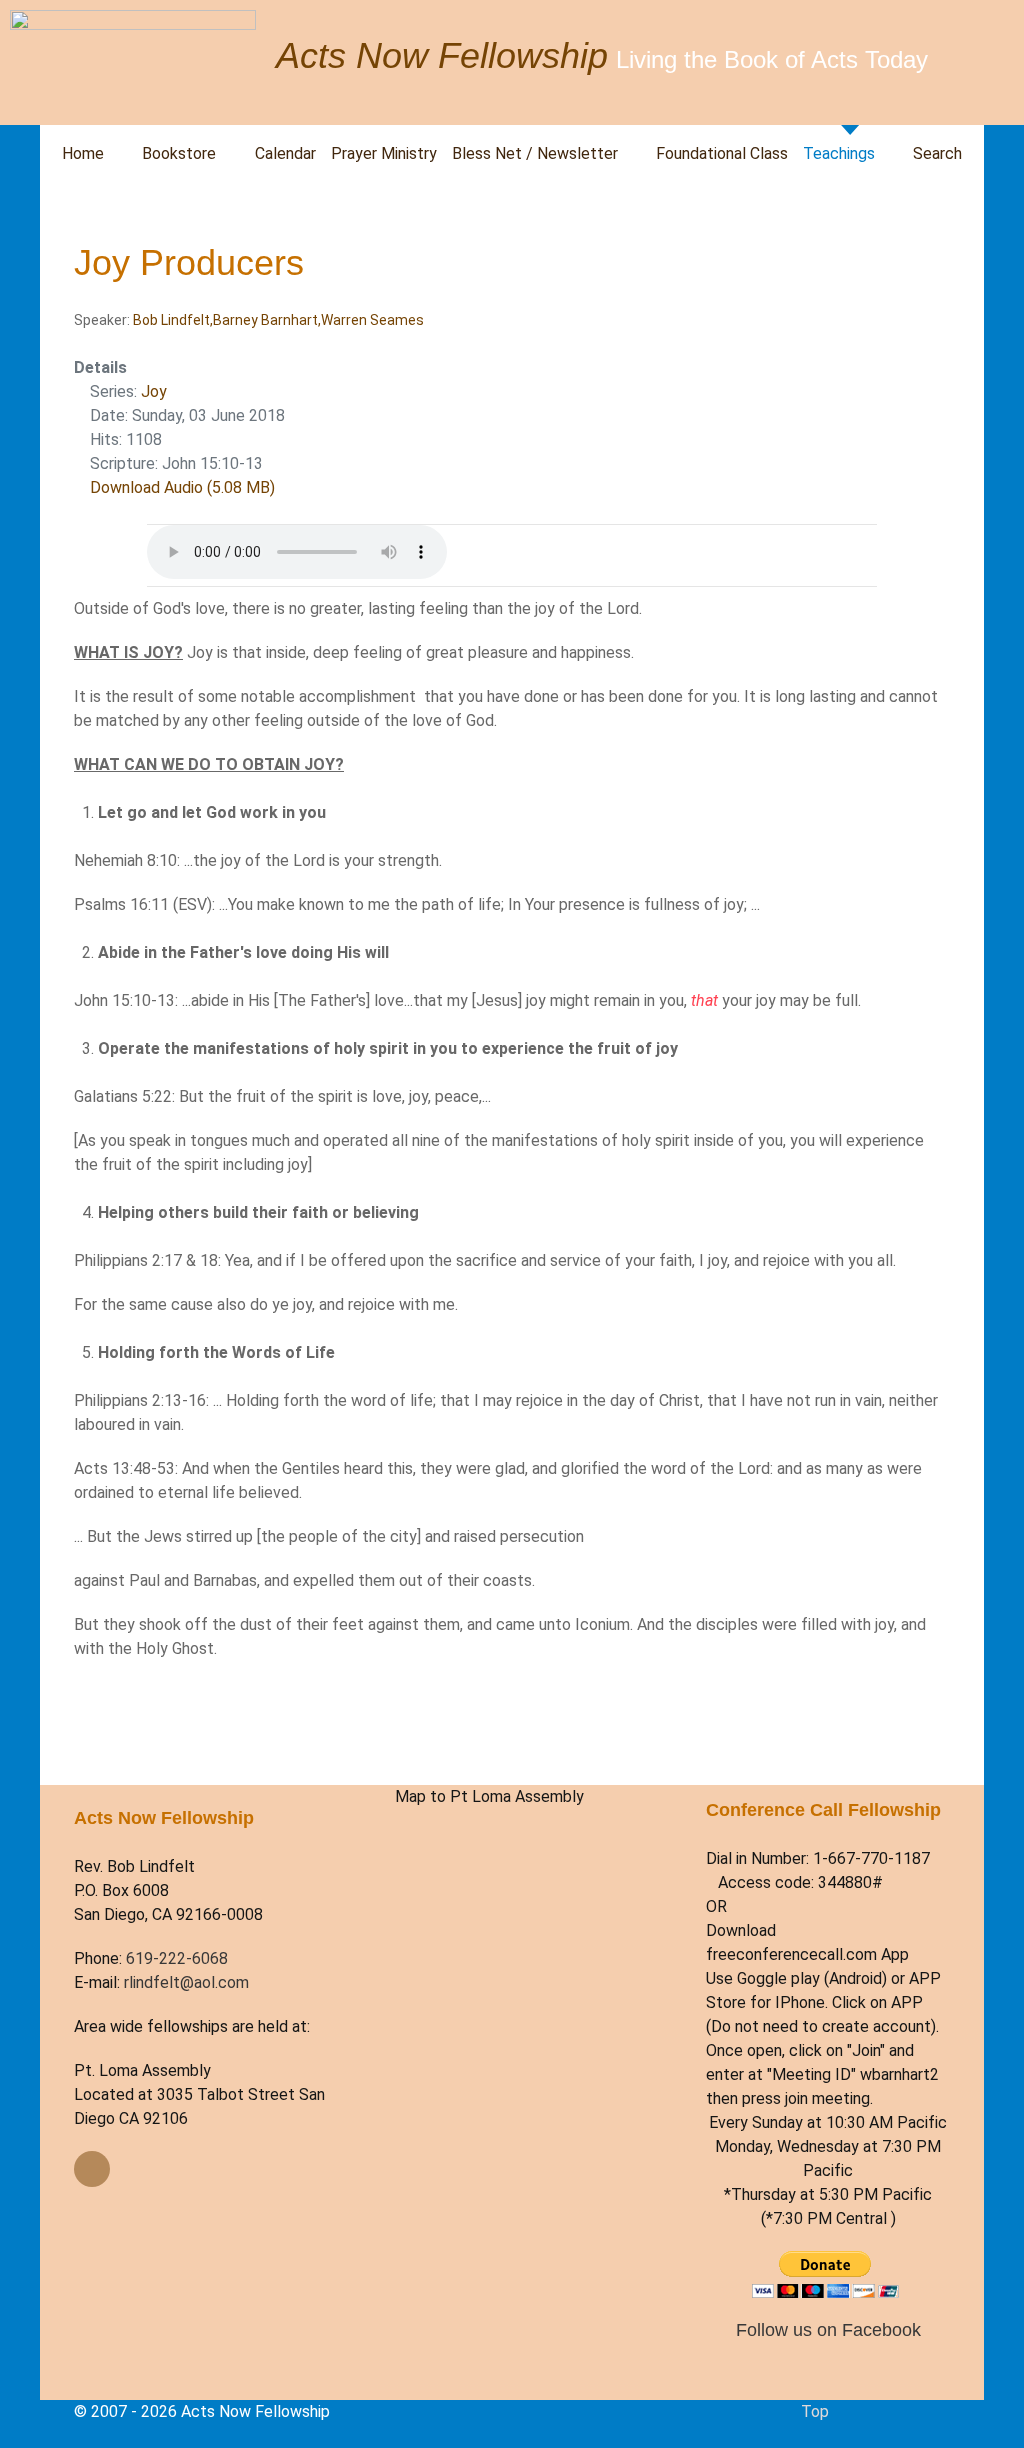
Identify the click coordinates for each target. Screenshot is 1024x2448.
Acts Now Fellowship (442, 55)
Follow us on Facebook (828, 2329)
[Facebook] (92, 2169)
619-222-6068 (177, 1958)
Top (815, 2411)
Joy (154, 391)
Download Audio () (182, 487)
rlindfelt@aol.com (186, 1982)
